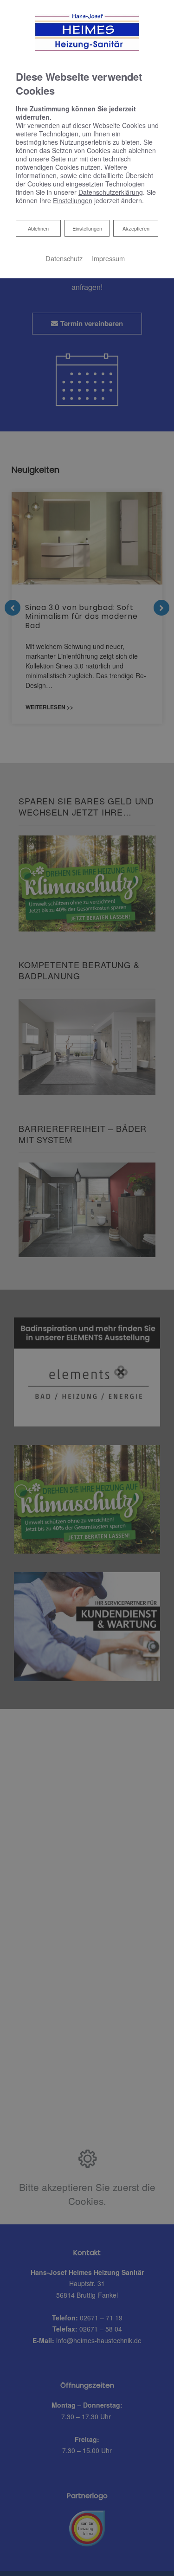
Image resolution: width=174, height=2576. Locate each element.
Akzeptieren (136, 228)
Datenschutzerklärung (111, 192)
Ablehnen (38, 228)
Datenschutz (64, 258)
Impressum (108, 258)
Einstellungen (87, 228)
